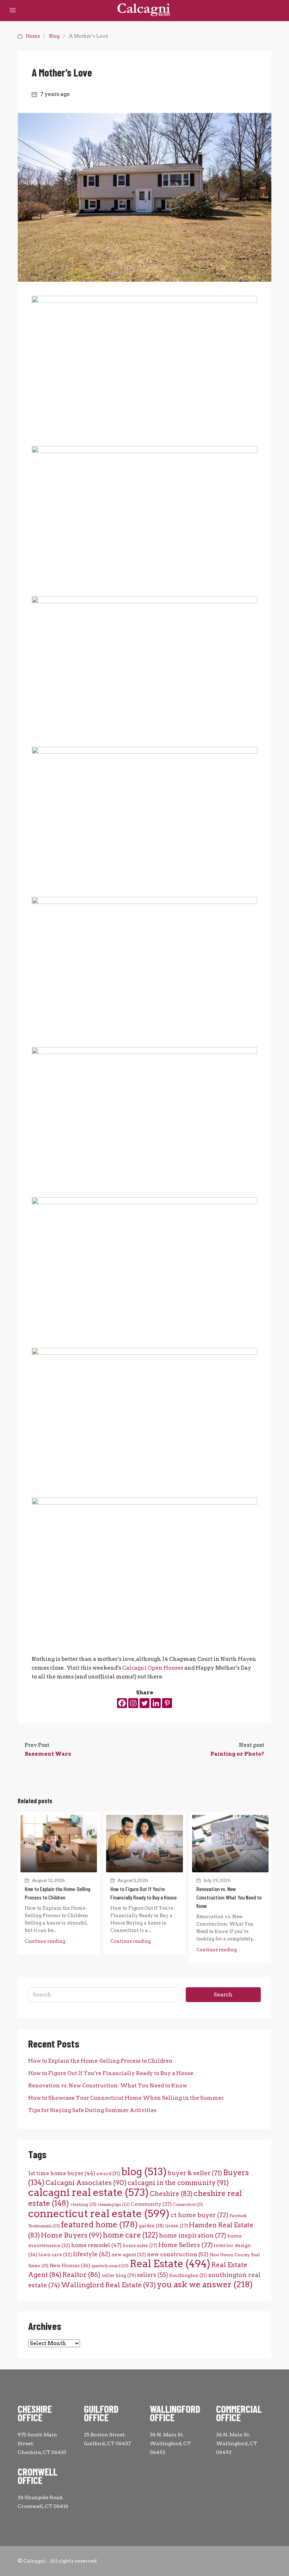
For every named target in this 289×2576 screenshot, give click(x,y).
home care (130, 2235)
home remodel (96, 2245)
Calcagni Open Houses (153, 1668)
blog (144, 2172)
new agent (129, 2254)
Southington (188, 2275)
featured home (99, 2225)
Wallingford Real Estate (108, 2285)
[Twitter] (144, 1703)
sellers (153, 2275)
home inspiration (193, 2235)
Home (33, 36)
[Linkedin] (156, 1703)
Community (151, 2204)
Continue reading (45, 1941)
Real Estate (170, 2264)
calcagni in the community (178, 2183)
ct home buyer (199, 2215)
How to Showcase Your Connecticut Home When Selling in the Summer (126, 2098)
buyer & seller (195, 2173)
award (108, 2173)
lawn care (55, 2254)
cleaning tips (114, 2204)
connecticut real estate (99, 2213)
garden (151, 2226)
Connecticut (188, 2205)
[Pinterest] (167, 1703)
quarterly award (110, 2266)
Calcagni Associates (86, 2183)
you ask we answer (205, 2284)
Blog (54, 36)
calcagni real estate (88, 2192)
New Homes (70, 2265)
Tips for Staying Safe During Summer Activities (92, 2110)
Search (223, 1995)
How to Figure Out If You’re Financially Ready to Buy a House (111, 2073)
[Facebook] (122, 1703)
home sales (140, 2245)
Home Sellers (186, 2245)
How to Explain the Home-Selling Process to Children (100, 2061)
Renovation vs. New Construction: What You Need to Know (229, 1897)
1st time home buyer (62, 2173)
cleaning (83, 2204)
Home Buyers (71, 2235)
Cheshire (171, 2194)
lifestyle (92, 2254)
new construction (178, 2254)
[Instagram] (133, 1703)
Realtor (81, 2275)
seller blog (119, 2275)
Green (176, 2226)
